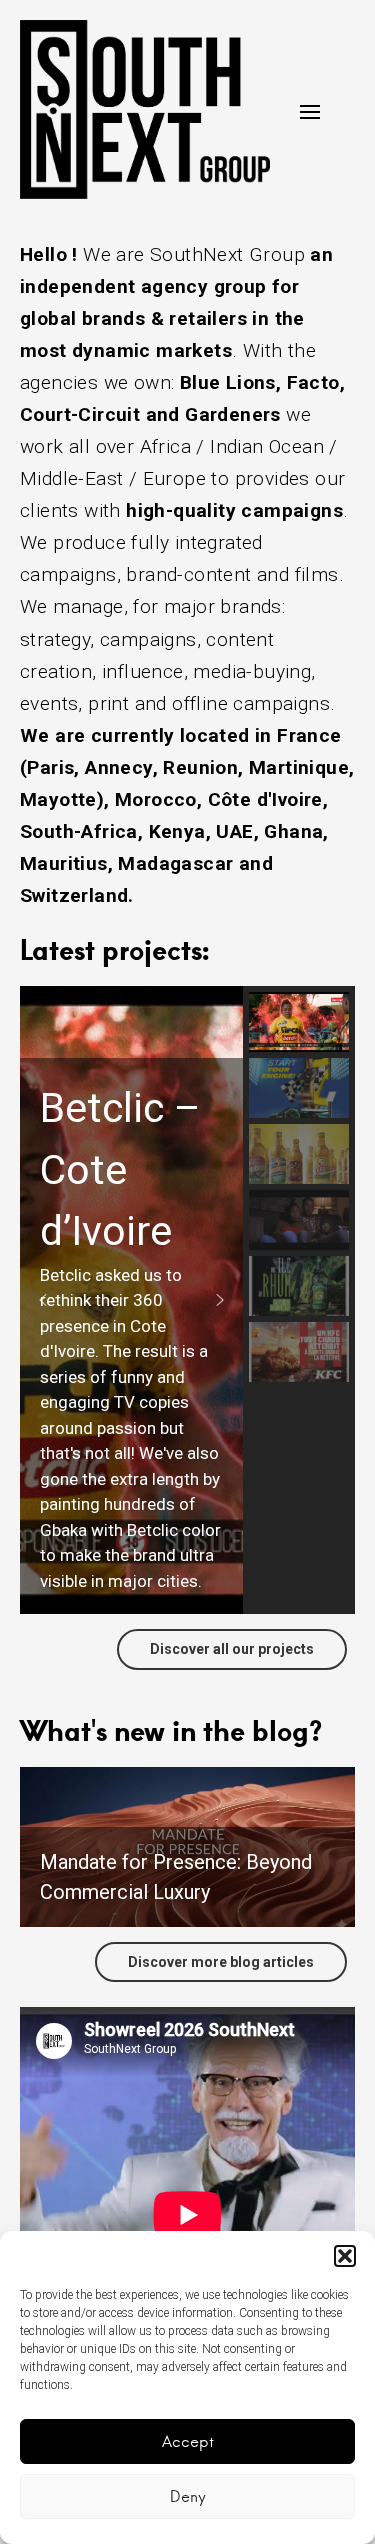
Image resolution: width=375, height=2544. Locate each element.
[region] (187, 1300)
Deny (188, 2496)
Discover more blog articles (221, 1962)
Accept (188, 2441)
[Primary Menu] (310, 112)
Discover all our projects (232, 1649)
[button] (345, 2256)
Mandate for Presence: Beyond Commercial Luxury (176, 1877)
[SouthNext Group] (145, 109)
